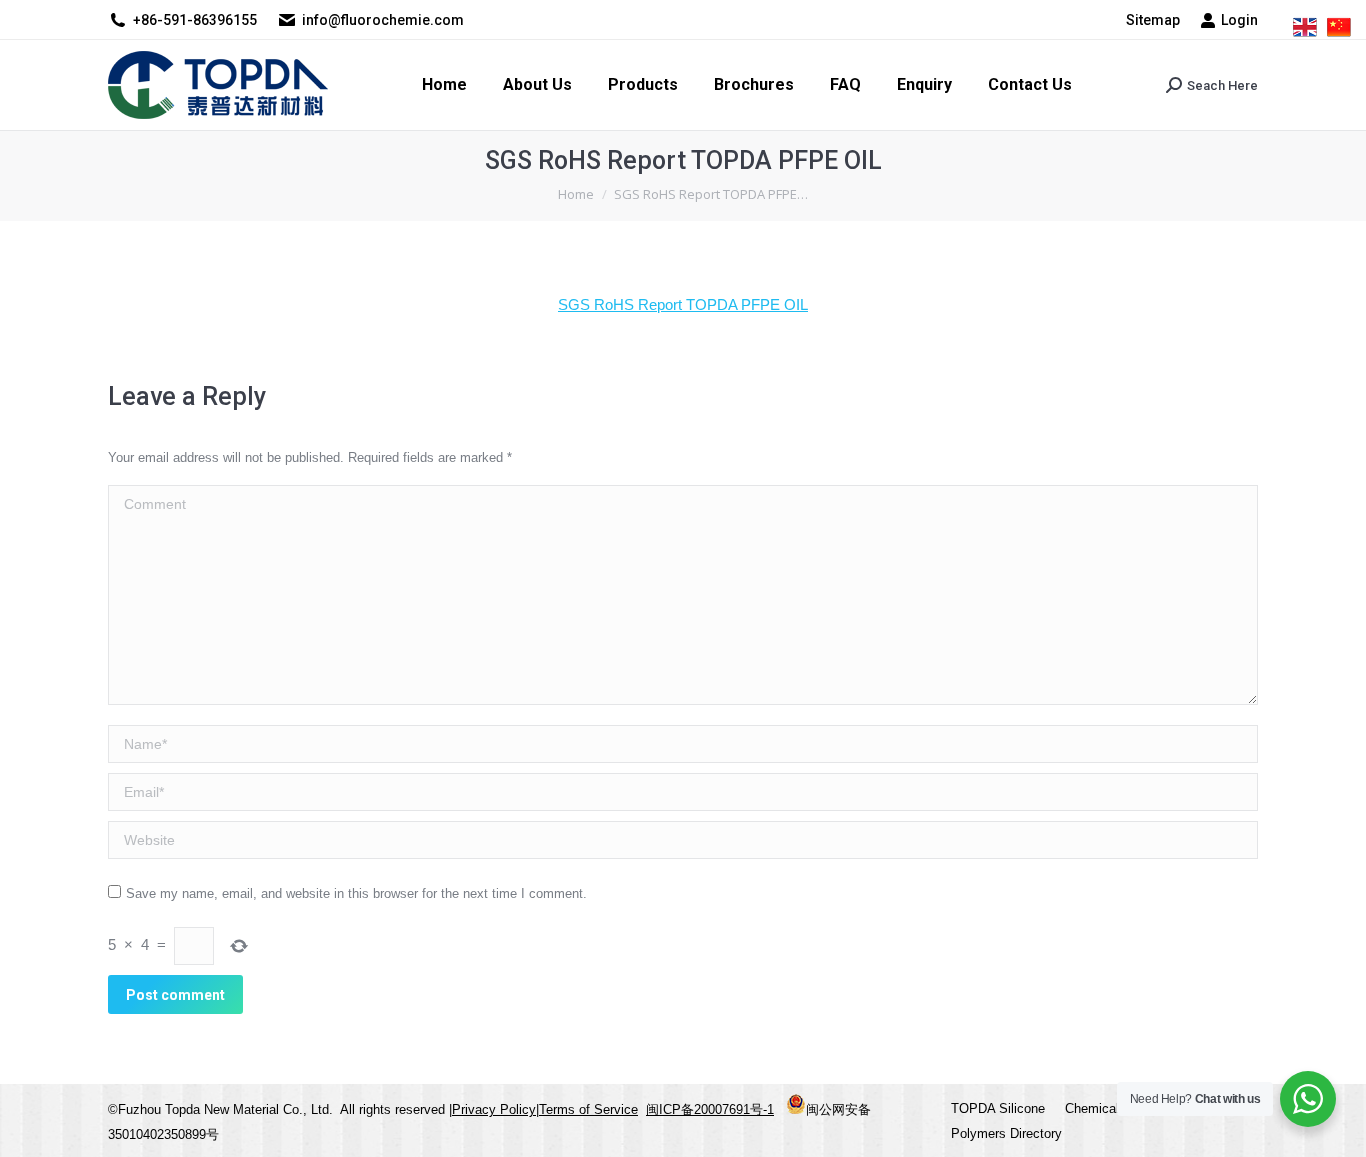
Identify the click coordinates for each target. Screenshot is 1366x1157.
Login (1239, 20)
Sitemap (1153, 20)
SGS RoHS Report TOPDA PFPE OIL (683, 304)
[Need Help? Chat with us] (1308, 1099)
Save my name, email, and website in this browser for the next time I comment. (356, 893)
